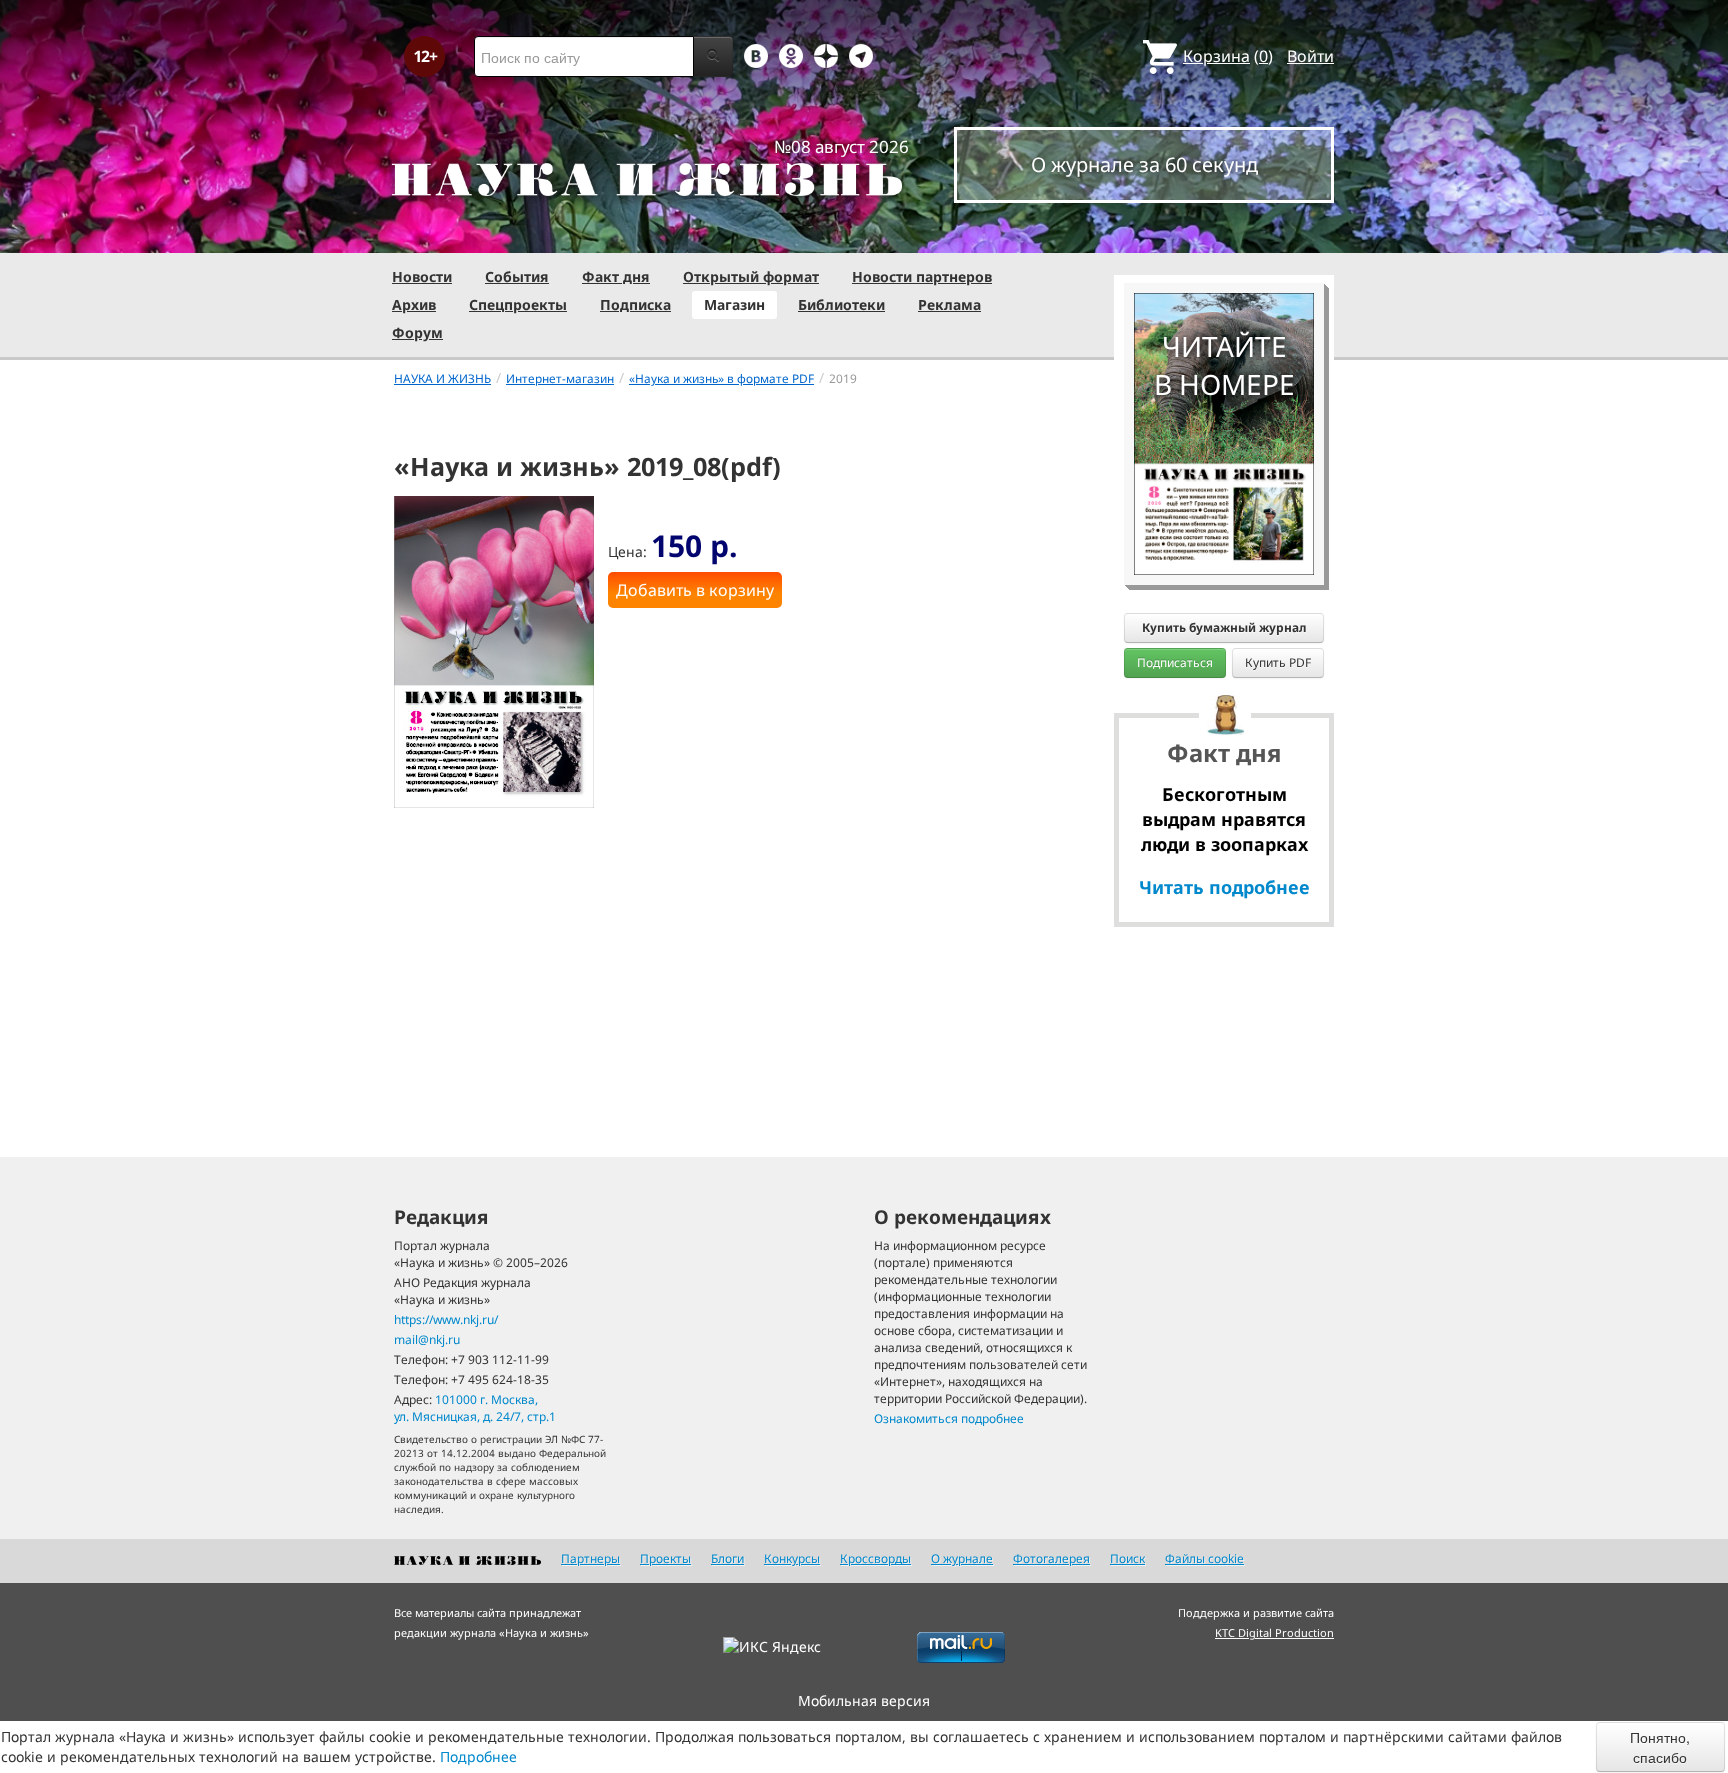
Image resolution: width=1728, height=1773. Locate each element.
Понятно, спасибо (1660, 1747)
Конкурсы (792, 1558)
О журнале (962, 1558)
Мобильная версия (864, 1700)
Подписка (635, 304)
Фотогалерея (1051, 1558)
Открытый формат (751, 276)
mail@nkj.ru (427, 1339)
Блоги (727, 1558)
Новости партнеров (922, 276)
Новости (422, 276)
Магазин (734, 304)
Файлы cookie (1204, 1558)
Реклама (949, 304)
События (517, 276)
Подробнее (478, 1756)
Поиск (1127, 1558)
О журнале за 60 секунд (1144, 164)
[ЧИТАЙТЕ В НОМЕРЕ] (1224, 235)
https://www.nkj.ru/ (446, 1319)
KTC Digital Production (1274, 1632)
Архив (414, 304)
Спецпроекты (518, 304)
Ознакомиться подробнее (949, 1418)
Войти (1310, 56)
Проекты (665, 1558)
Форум (417, 332)
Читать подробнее (1224, 887)
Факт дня (616, 276)
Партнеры (590, 1558)
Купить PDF (1278, 662)
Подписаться (1175, 662)
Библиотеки (841, 304)
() (1228, 56)
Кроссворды (875, 1558)
